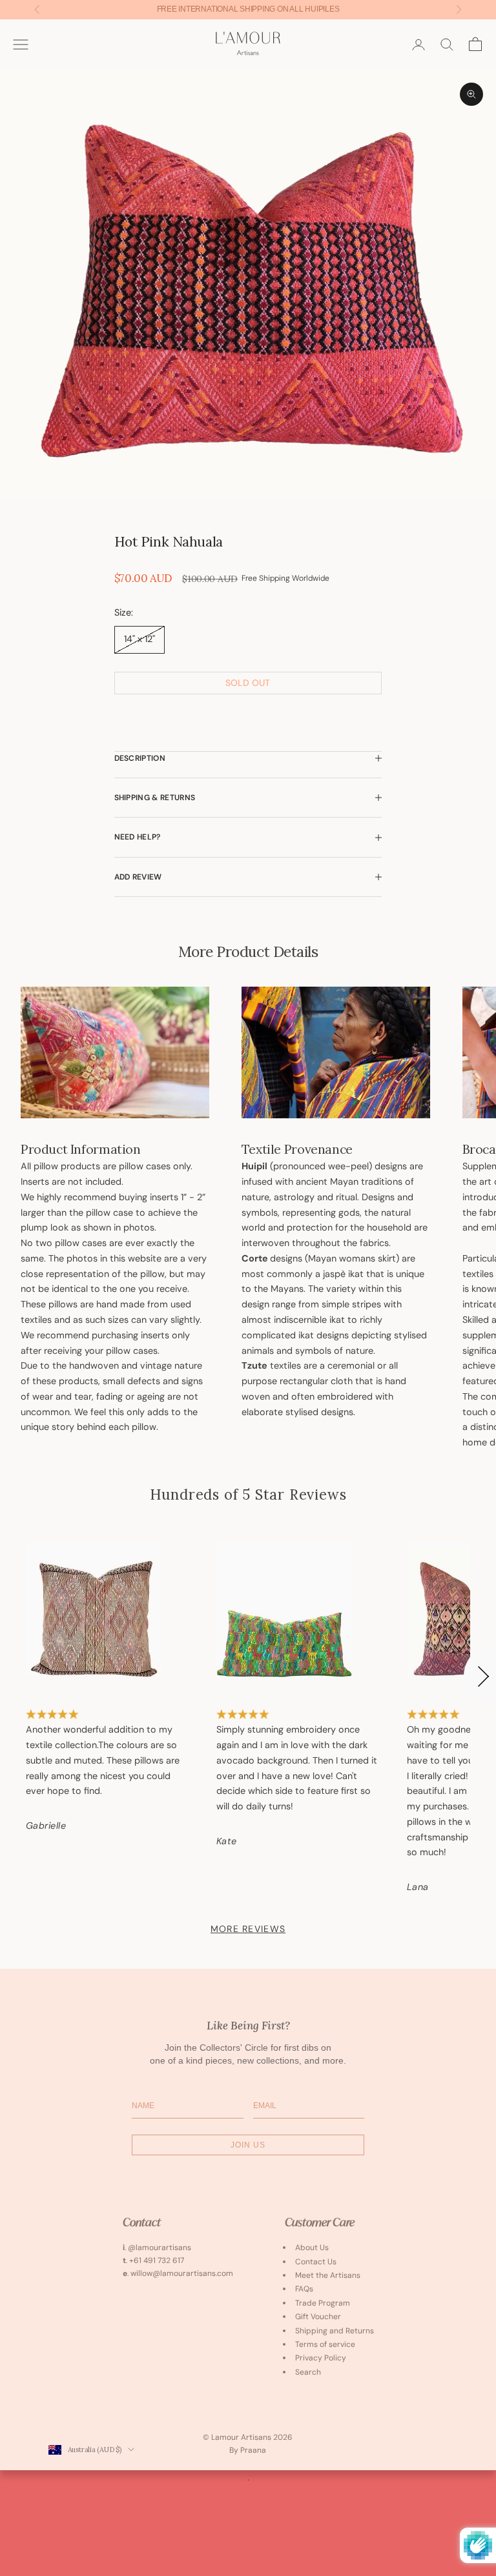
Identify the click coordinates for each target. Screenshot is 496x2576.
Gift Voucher (318, 2317)
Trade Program (323, 2303)
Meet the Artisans (328, 2275)
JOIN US (248, 2145)
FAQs (304, 2289)
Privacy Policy (321, 2358)
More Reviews (248, 1929)
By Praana (248, 2450)
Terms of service (325, 2344)
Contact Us (316, 2262)
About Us (312, 2248)
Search (308, 2372)
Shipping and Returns (335, 2331)
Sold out (248, 683)
